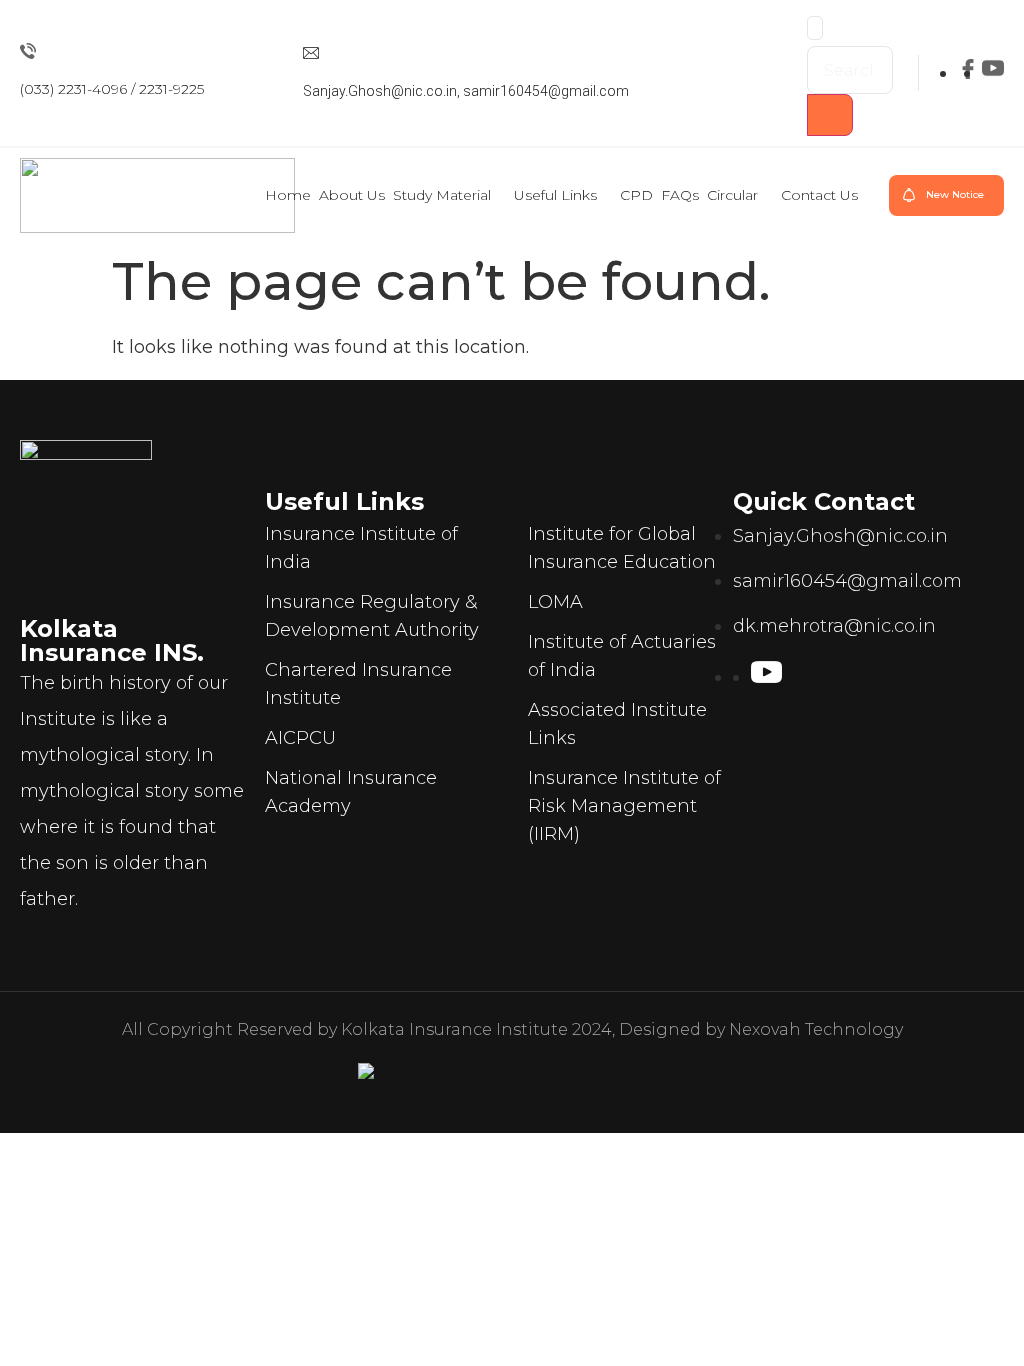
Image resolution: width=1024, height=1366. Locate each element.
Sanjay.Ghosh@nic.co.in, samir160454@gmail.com (466, 91)
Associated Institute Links (617, 724)
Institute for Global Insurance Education (622, 548)
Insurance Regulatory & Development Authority (372, 616)
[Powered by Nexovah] (512, 1081)
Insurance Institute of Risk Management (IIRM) (624, 806)
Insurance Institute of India (361, 548)
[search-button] (830, 115)
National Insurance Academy (351, 792)
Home (288, 195)
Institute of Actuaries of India (622, 656)
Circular (732, 195)
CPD (636, 195)
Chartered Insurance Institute (358, 684)
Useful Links (555, 195)
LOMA (555, 602)
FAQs (680, 195)
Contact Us (819, 195)
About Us (352, 195)
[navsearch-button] (815, 28)
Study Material (442, 195)
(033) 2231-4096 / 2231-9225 (112, 89)
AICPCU (300, 738)
